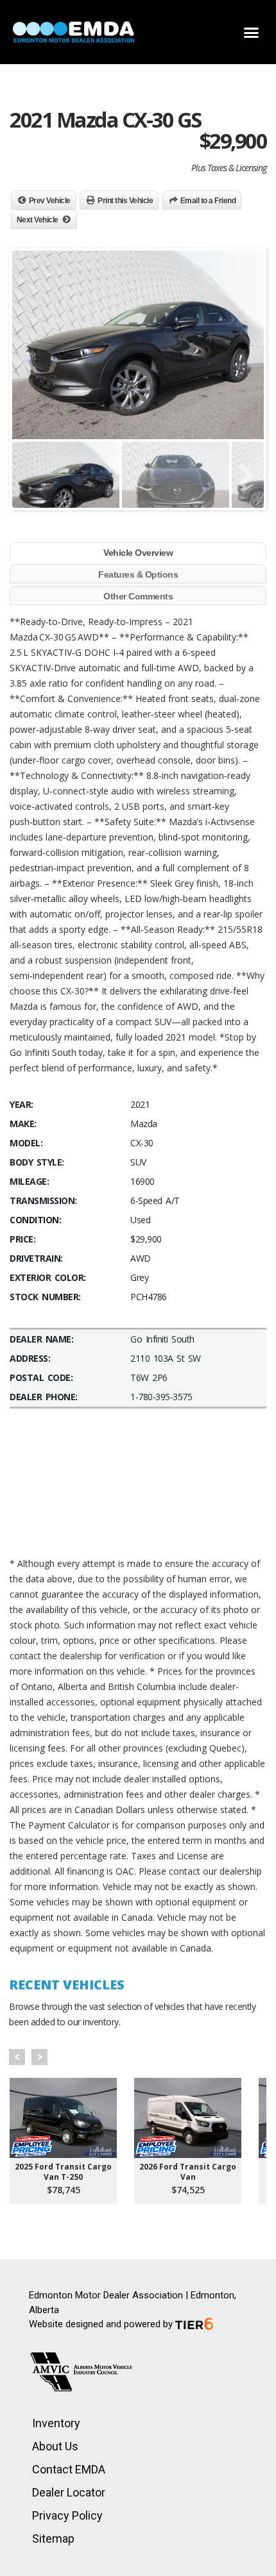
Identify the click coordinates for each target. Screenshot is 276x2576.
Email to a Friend (208, 201)
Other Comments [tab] (138, 596)
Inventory (56, 2423)
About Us (55, 2446)
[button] (252, 32)
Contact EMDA (69, 2469)
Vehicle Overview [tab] (138, 553)
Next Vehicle (38, 220)
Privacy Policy (67, 2515)
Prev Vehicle (50, 201)
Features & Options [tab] (138, 574)
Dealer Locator (69, 2492)
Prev (17, 2057)
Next (39, 2057)
